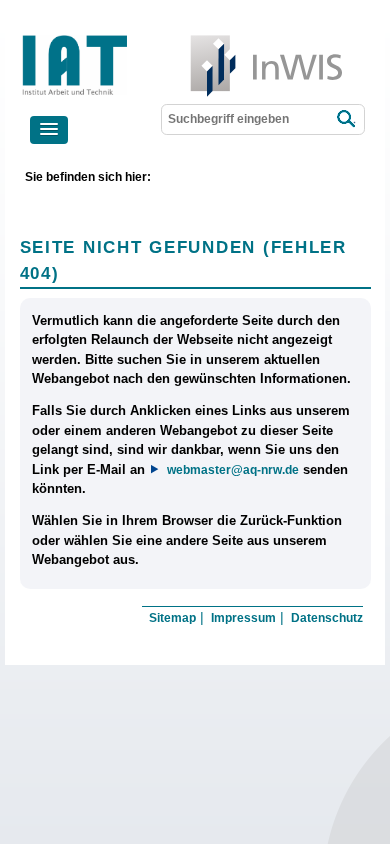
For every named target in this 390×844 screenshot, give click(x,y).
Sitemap (172, 618)
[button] (49, 130)
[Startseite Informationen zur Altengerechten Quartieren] (142, 39)
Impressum (243, 618)
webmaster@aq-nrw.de (232, 469)
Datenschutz (327, 618)
